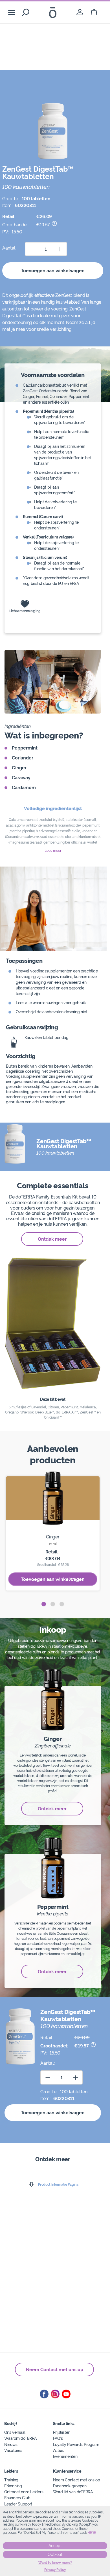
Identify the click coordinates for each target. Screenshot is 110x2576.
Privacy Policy (55, 2570)
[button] (44, 1604)
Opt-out (55, 2554)
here (92, 2533)
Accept (55, 2546)
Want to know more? (55, 2563)
